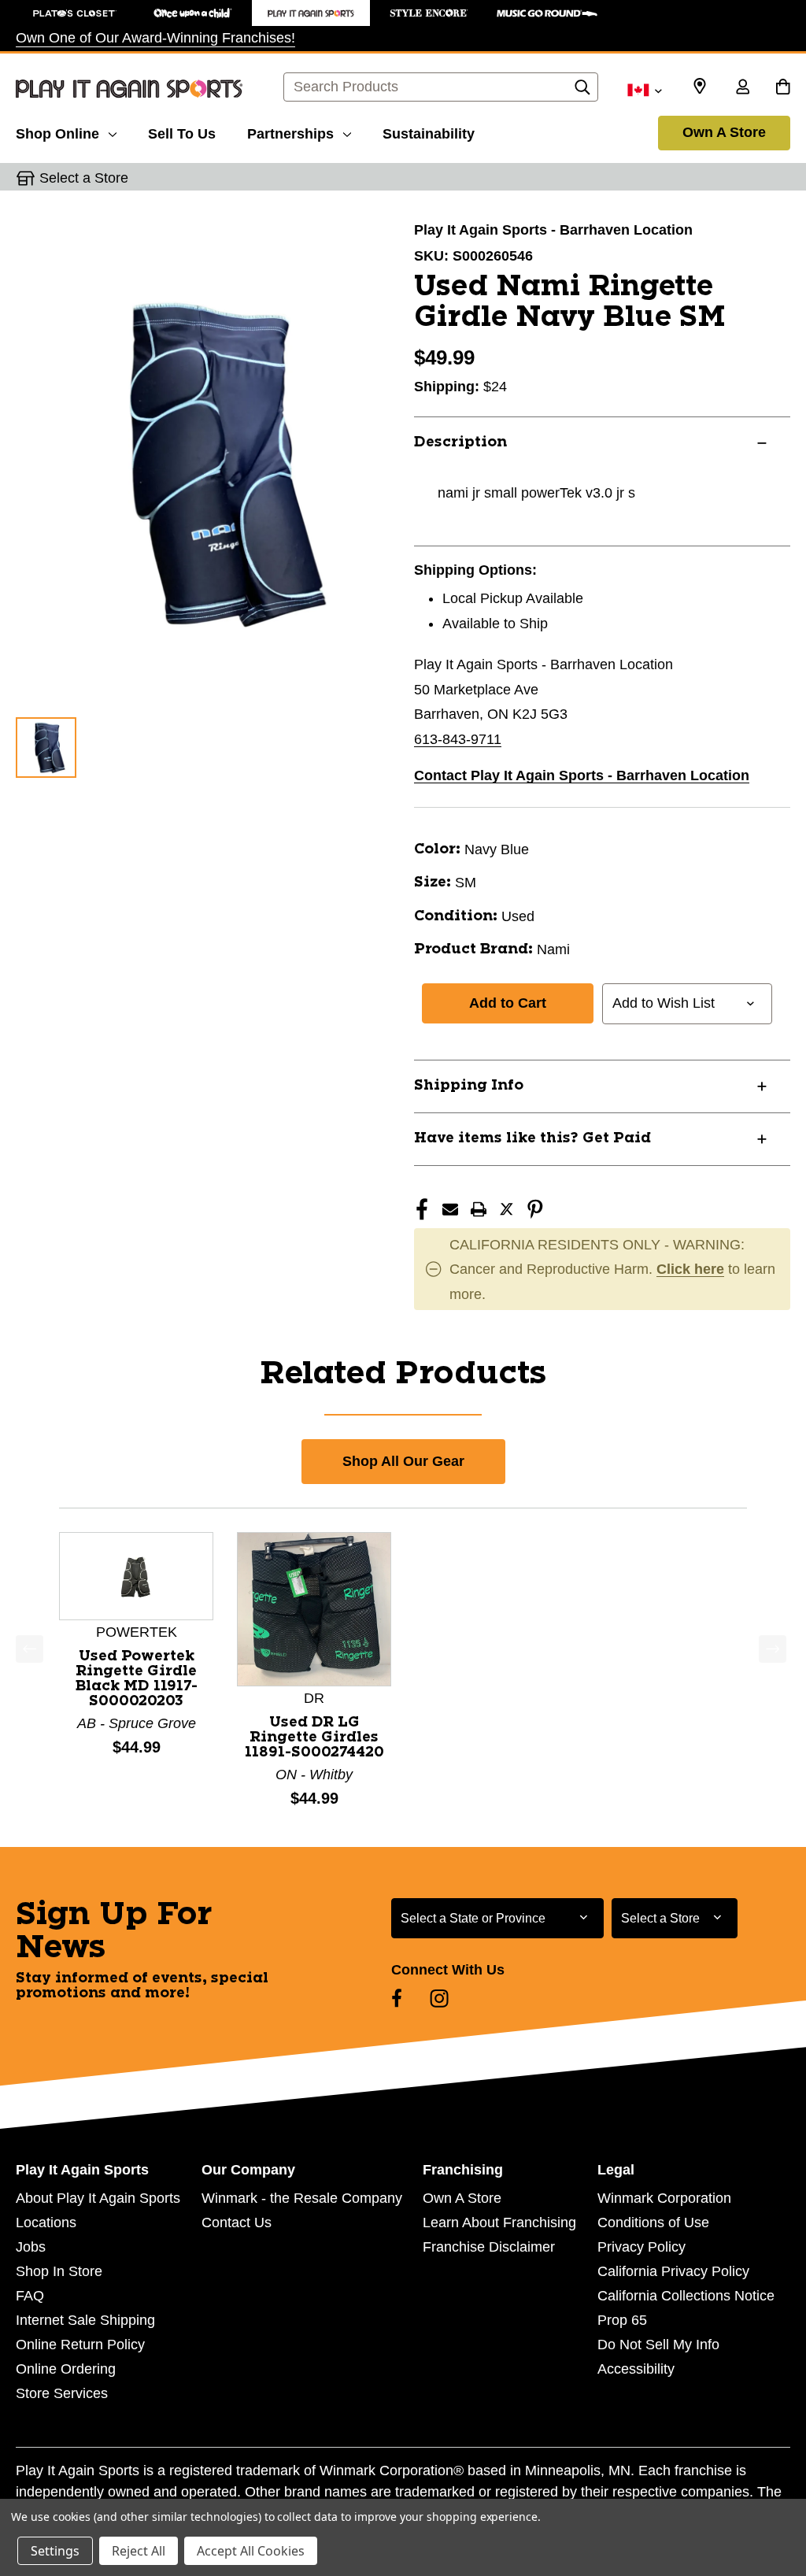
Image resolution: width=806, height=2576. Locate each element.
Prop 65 (622, 2320)
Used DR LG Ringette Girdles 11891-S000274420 (314, 1738)
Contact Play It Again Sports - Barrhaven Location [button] (582, 775)
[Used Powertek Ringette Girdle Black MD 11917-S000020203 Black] (136, 1575)
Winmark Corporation (664, 2198)
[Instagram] (439, 1998)
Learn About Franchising (499, 2223)
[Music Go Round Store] (547, 13)
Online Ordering (66, 2369)
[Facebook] (422, 1209)
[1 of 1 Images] (46, 748)
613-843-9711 (458, 739)
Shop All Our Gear (403, 1461)
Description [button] (460, 442)
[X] (507, 1209)
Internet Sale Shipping (85, 2320)
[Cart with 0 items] (783, 88)
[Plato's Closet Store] (75, 13)
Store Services (62, 2393)
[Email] (450, 1209)
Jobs (31, 2247)
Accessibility (636, 2369)
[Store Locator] (700, 87)
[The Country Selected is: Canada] (644, 89)
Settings (55, 2551)
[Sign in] (742, 88)
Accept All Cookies (251, 2551)
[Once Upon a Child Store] (193, 13)
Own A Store (724, 132)
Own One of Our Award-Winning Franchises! (155, 38)
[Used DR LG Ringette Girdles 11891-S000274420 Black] (314, 1608)
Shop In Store (59, 2271)
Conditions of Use (653, 2223)
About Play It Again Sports (98, 2198)
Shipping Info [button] (469, 1086)
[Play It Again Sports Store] (311, 13)
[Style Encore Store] (429, 13)
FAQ (30, 2296)
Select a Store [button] (84, 178)
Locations (46, 2223)
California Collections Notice (686, 2296)
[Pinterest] (535, 1209)
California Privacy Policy (673, 2271)
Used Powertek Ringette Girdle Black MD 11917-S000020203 (137, 1679)
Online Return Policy (80, 2345)
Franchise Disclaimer (489, 2247)
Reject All (139, 2551)
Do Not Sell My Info (658, 2345)
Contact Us (237, 2223)
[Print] (479, 1209)
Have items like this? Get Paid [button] (532, 1138)
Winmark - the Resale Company (302, 2198)
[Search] (582, 91)
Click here (690, 1269)
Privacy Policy (641, 2247)
